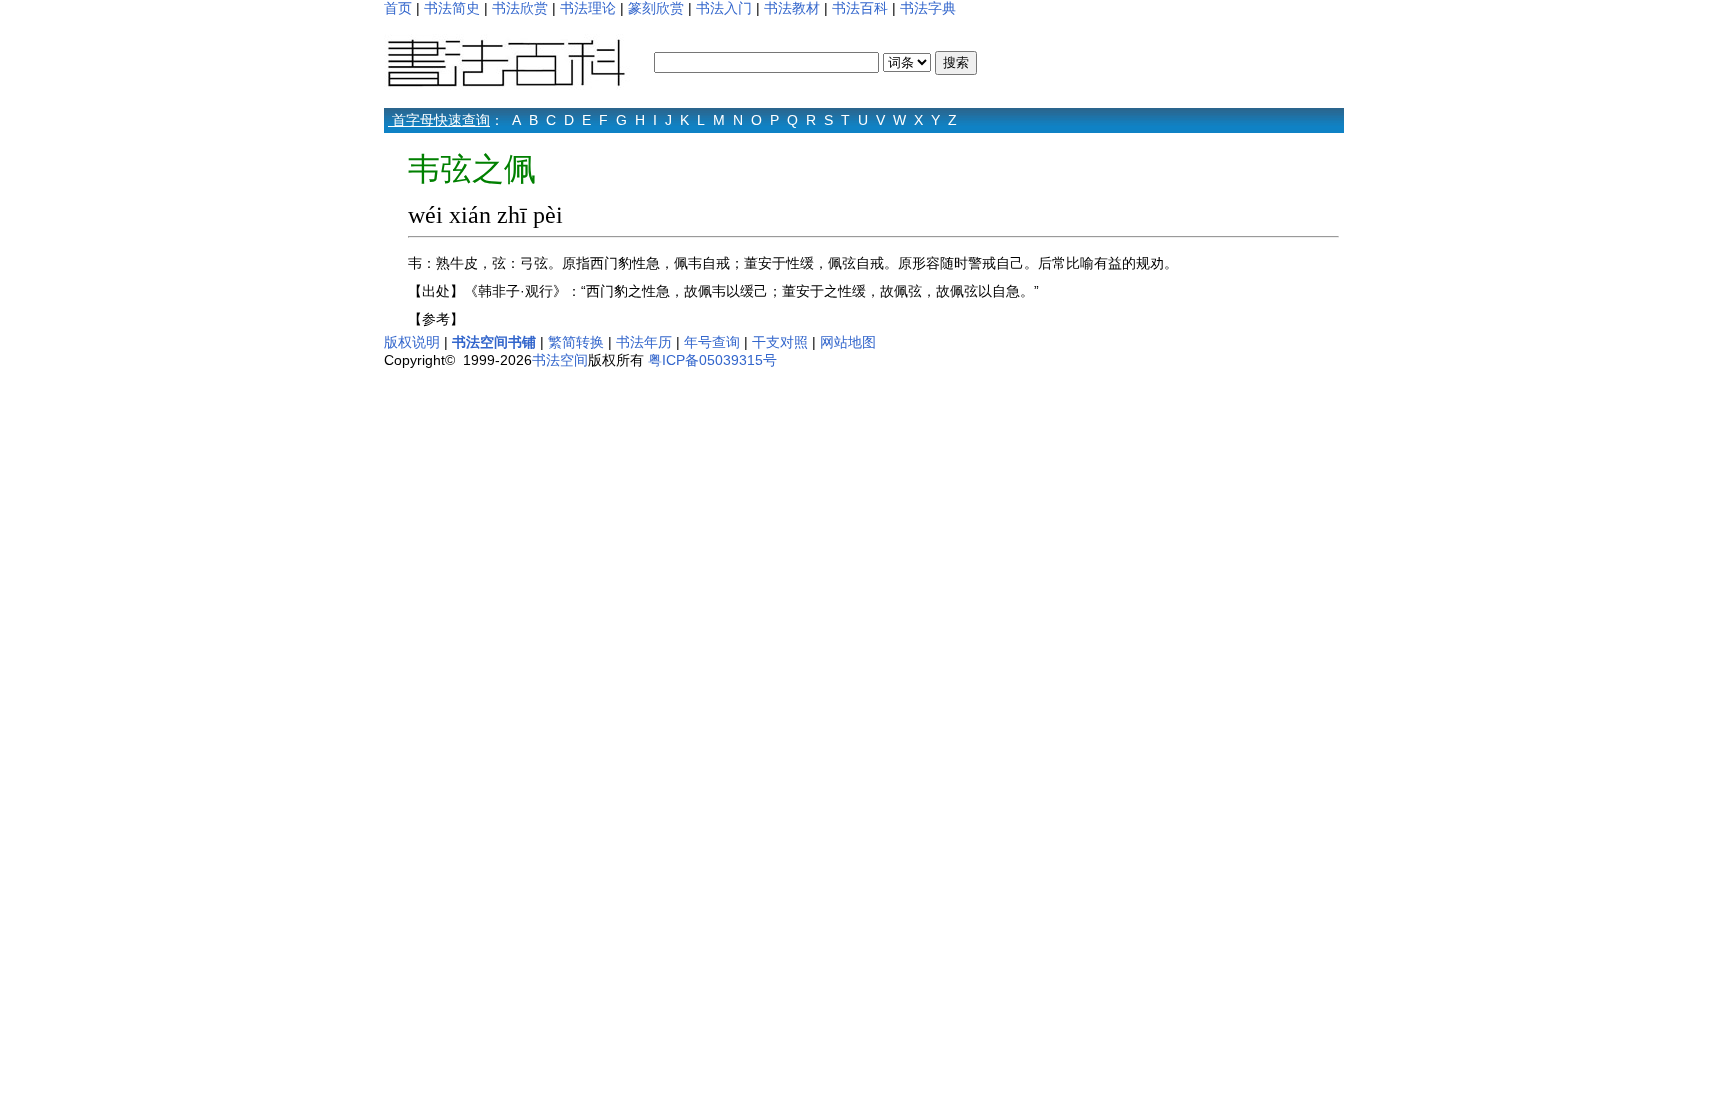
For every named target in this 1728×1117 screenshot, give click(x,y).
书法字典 (928, 8)
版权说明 (412, 342)
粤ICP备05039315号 (712, 360)
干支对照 (780, 342)
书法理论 (588, 8)
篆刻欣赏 (656, 8)
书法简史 (452, 8)
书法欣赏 (520, 8)
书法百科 (860, 8)
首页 (398, 8)
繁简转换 (576, 342)
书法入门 (724, 8)
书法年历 (644, 342)
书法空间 (560, 360)
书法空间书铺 (494, 342)
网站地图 (848, 342)
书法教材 (792, 8)
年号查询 (712, 342)
